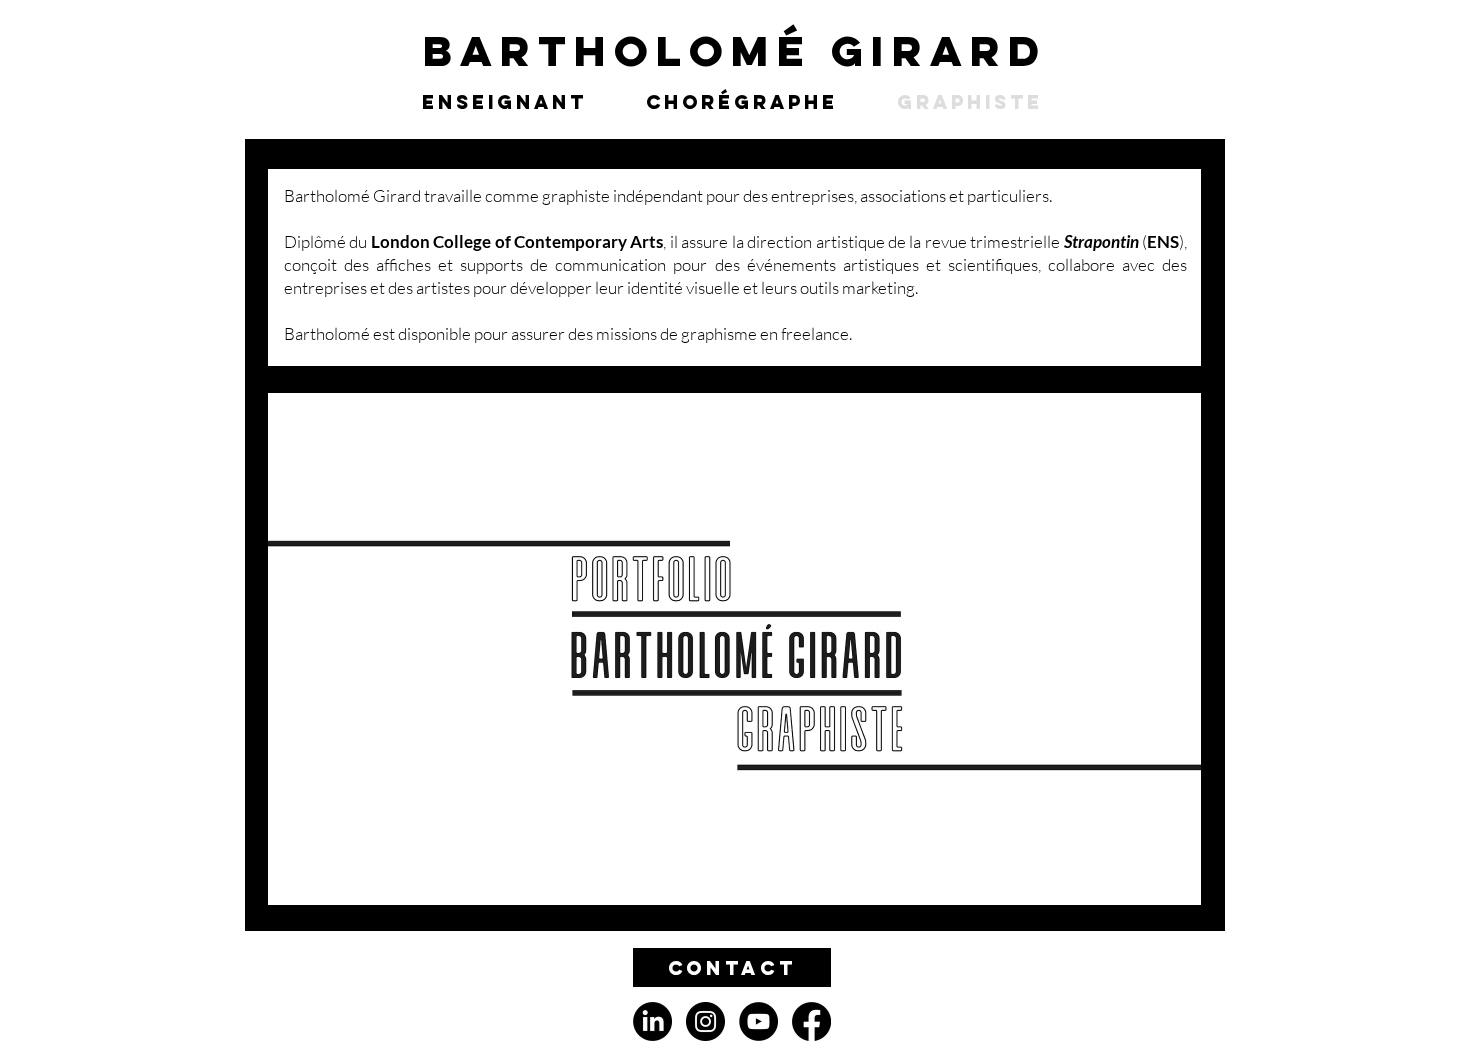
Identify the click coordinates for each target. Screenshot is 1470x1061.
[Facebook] (811, 1021)
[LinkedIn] (652, 1021)
